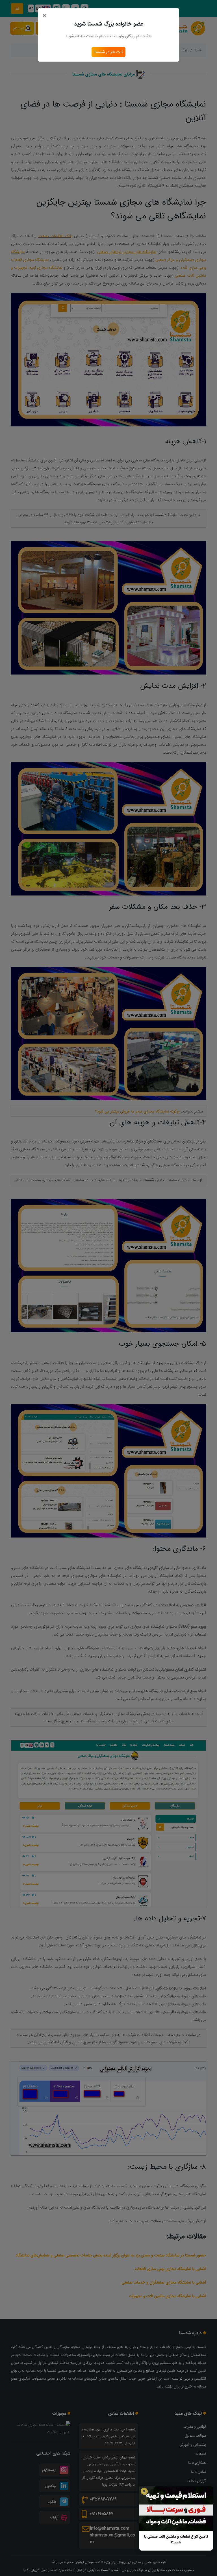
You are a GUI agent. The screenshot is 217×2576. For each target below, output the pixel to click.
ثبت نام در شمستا (108, 52)
